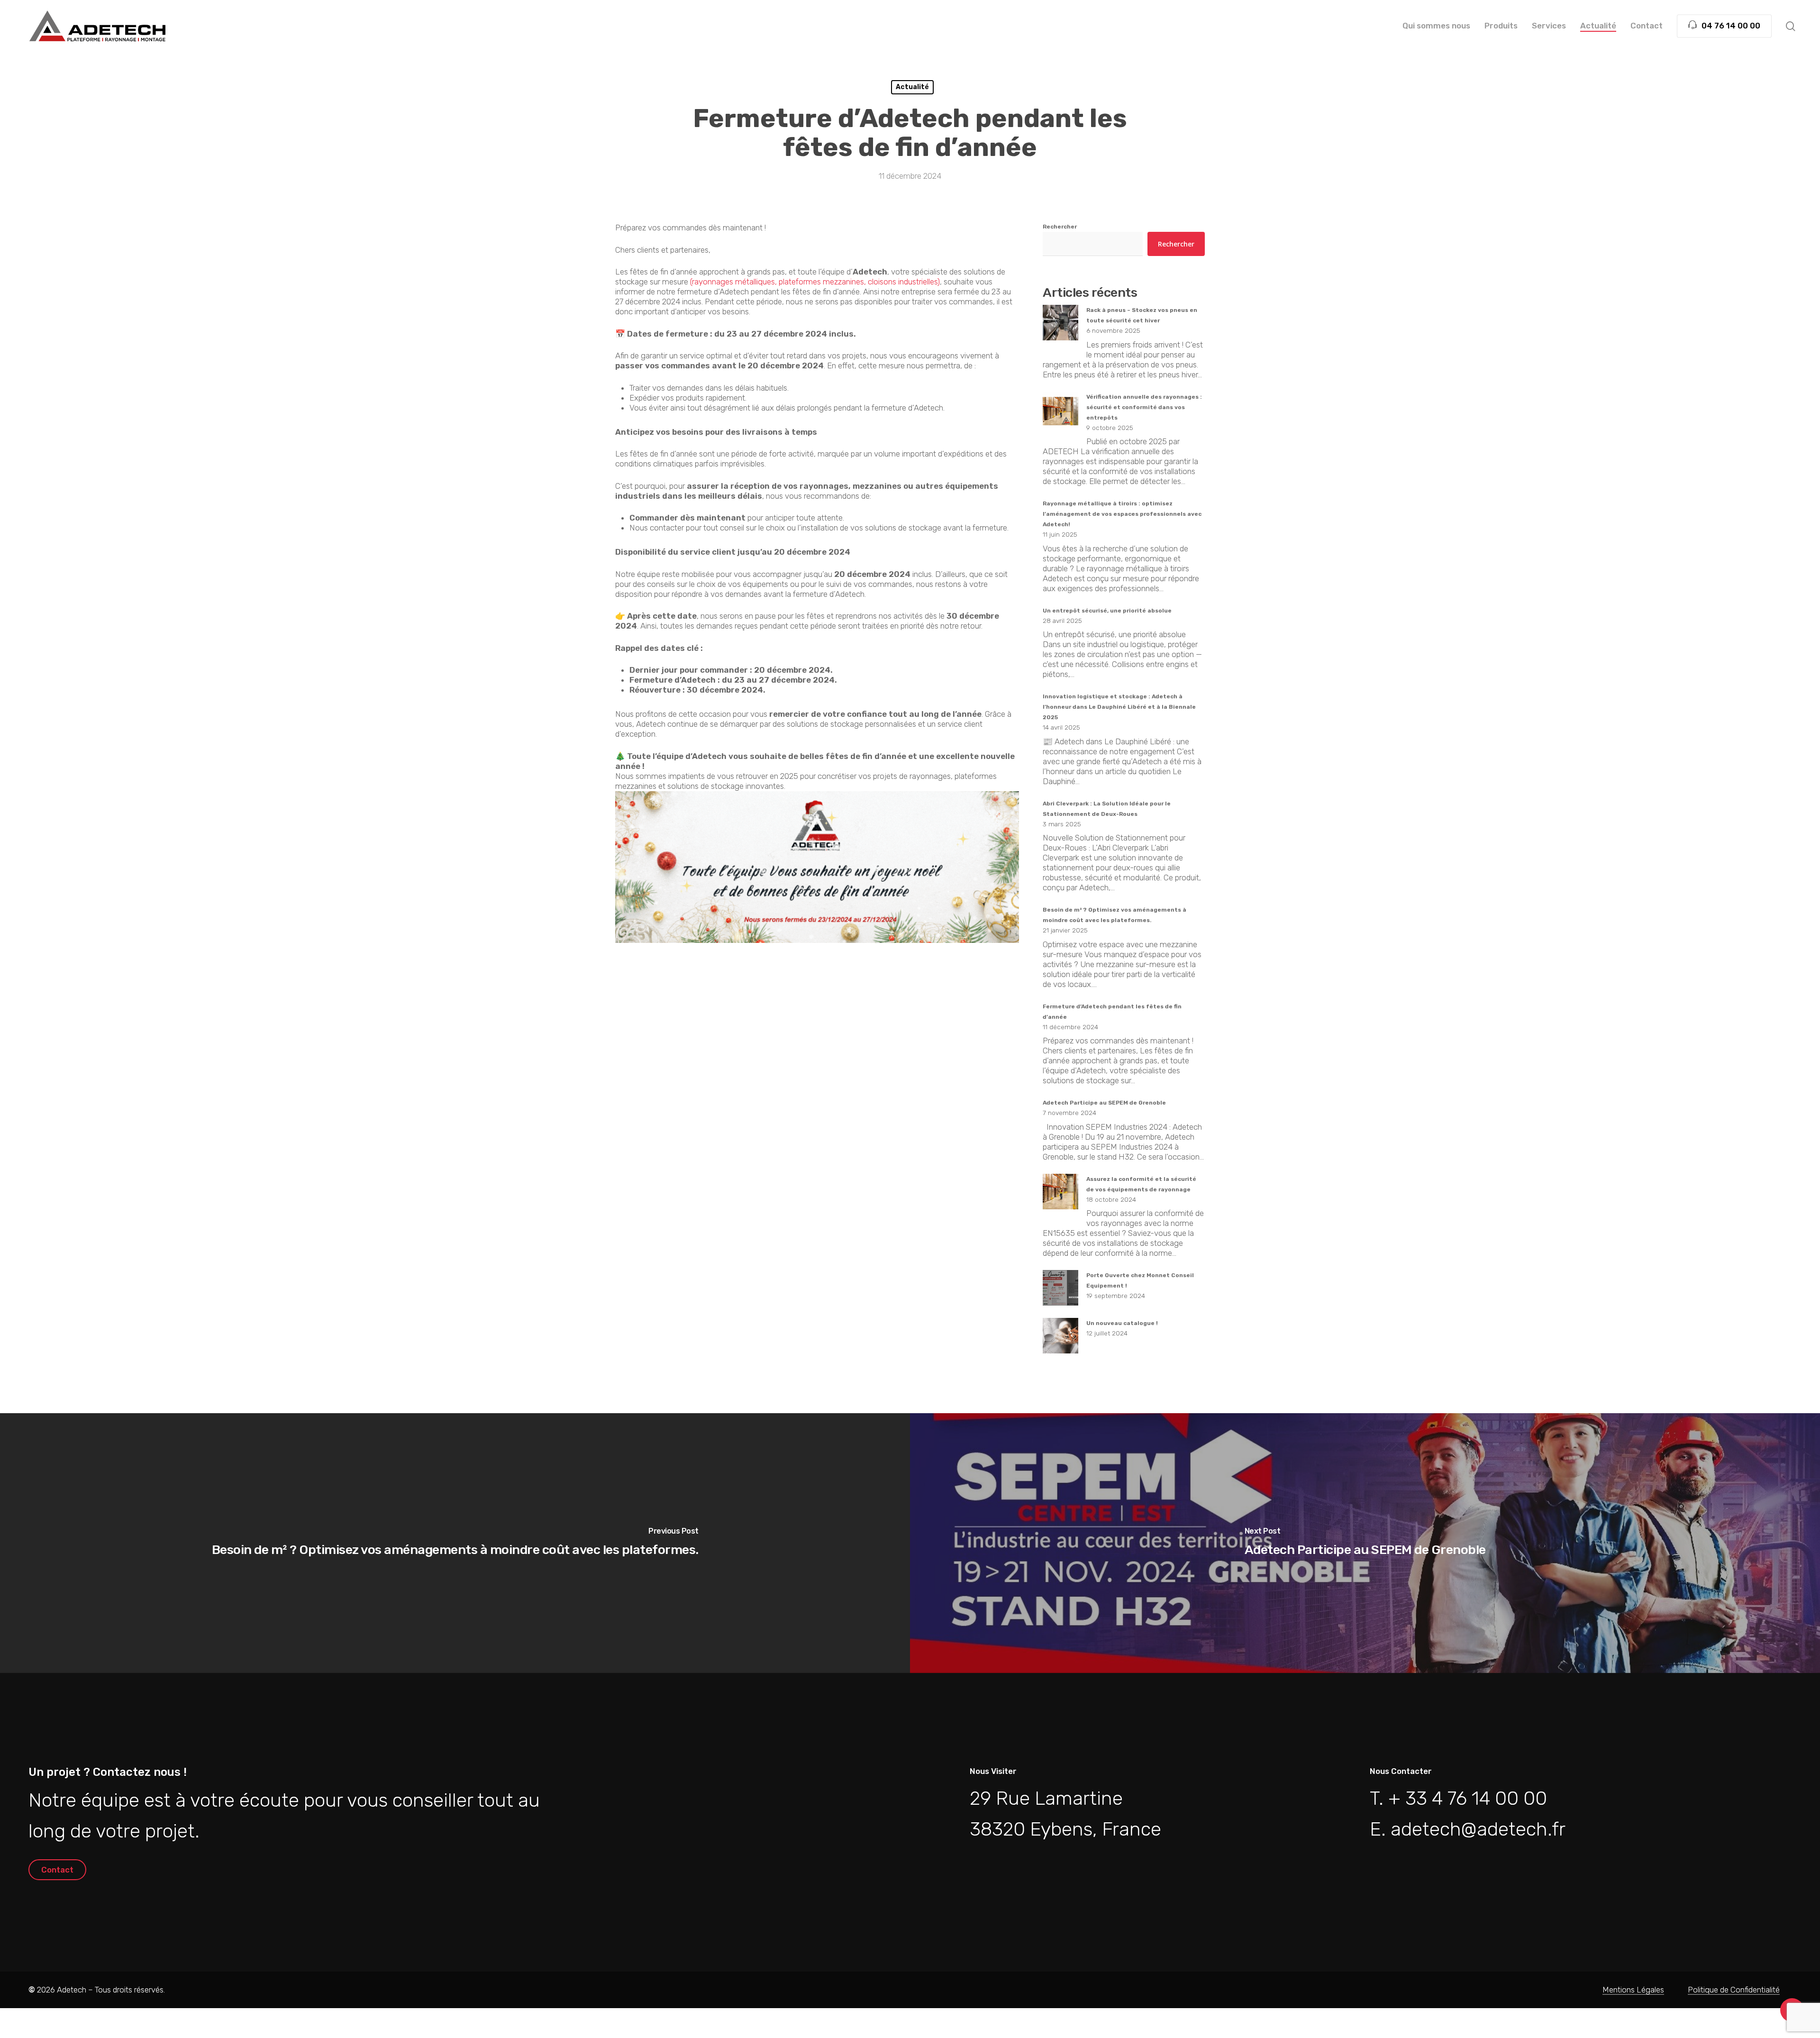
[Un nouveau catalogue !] (1060, 1341)
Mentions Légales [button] (1633, 1990)
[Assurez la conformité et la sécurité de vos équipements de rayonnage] (1060, 1197)
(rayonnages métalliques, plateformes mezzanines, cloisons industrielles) (815, 282)
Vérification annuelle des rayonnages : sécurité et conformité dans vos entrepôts (1144, 407)
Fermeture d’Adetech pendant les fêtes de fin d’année (1112, 1012)
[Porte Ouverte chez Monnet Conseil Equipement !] (1060, 1293)
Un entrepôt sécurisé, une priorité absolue (1107, 611)
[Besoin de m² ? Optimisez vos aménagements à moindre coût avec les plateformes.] (455, 1543)
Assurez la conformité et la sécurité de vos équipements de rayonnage (1141, 1184)
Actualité (912, 87)
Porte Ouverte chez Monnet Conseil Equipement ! (1140, 1280)
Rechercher (1060, 227)
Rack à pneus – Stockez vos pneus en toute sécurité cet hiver (1142, 315)
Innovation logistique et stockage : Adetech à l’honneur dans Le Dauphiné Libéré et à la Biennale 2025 (1119, 707)
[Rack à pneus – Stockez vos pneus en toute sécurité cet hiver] (1060, 328)
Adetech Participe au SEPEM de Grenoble (1104, 1103)
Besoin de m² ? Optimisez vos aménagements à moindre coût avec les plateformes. (1115, 915)
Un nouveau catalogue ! (1122, 1323)
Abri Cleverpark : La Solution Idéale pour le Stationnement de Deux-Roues (1107, 809)
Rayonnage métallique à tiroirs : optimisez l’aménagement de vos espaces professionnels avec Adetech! (1122, 514)
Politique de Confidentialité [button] (1734, 1990)
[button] (57, 1870)
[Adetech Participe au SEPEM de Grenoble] (1365, 1543)
